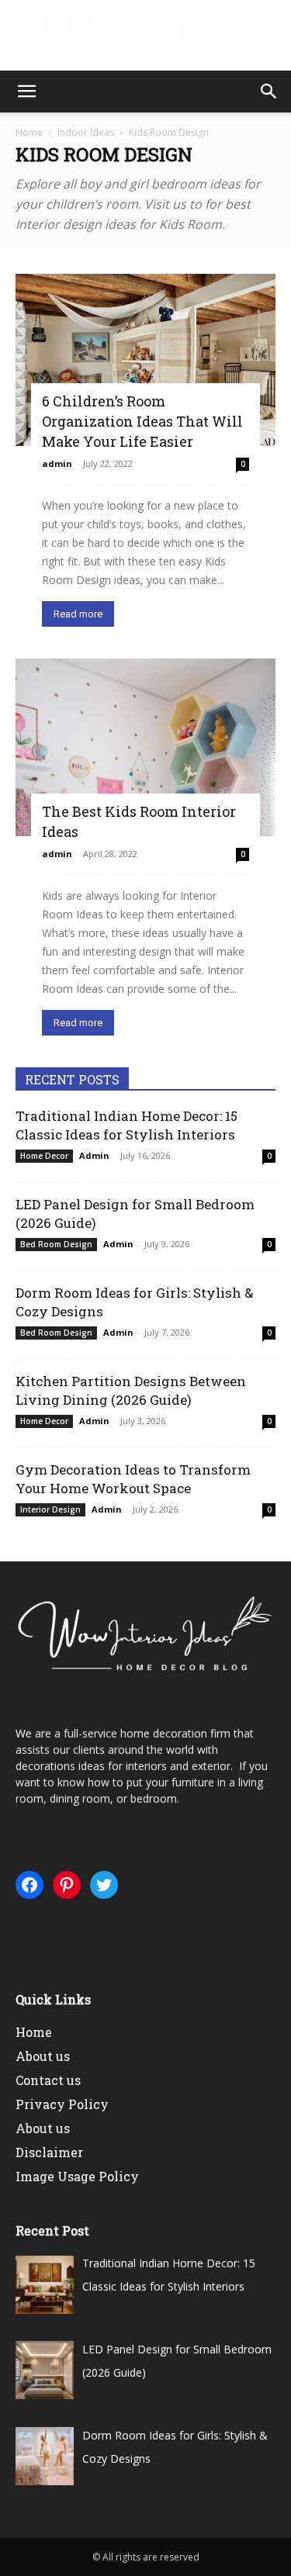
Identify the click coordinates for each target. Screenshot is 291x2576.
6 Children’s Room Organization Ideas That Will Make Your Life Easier (142, 421)
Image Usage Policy (77, 2176)
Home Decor (44, 1156)
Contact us (48, 2080)
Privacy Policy (62, 2104)
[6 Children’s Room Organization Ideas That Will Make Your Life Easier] (145, 360)
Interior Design (50, 1509)
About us (43, 2056)
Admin (94, 1155)
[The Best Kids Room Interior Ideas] (145, 747)
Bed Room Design (56, 1244)
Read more (78, 614)
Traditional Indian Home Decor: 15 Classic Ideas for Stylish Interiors (126, 1125)
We (24, 1733)
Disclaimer (49, 2152)
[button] (26, 92)
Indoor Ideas (86, 132)
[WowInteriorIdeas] (145, 36)
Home (29, 132)
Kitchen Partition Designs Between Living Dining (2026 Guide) (131, 1390)
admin (57, 463)
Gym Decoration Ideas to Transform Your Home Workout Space (133, 1479)
